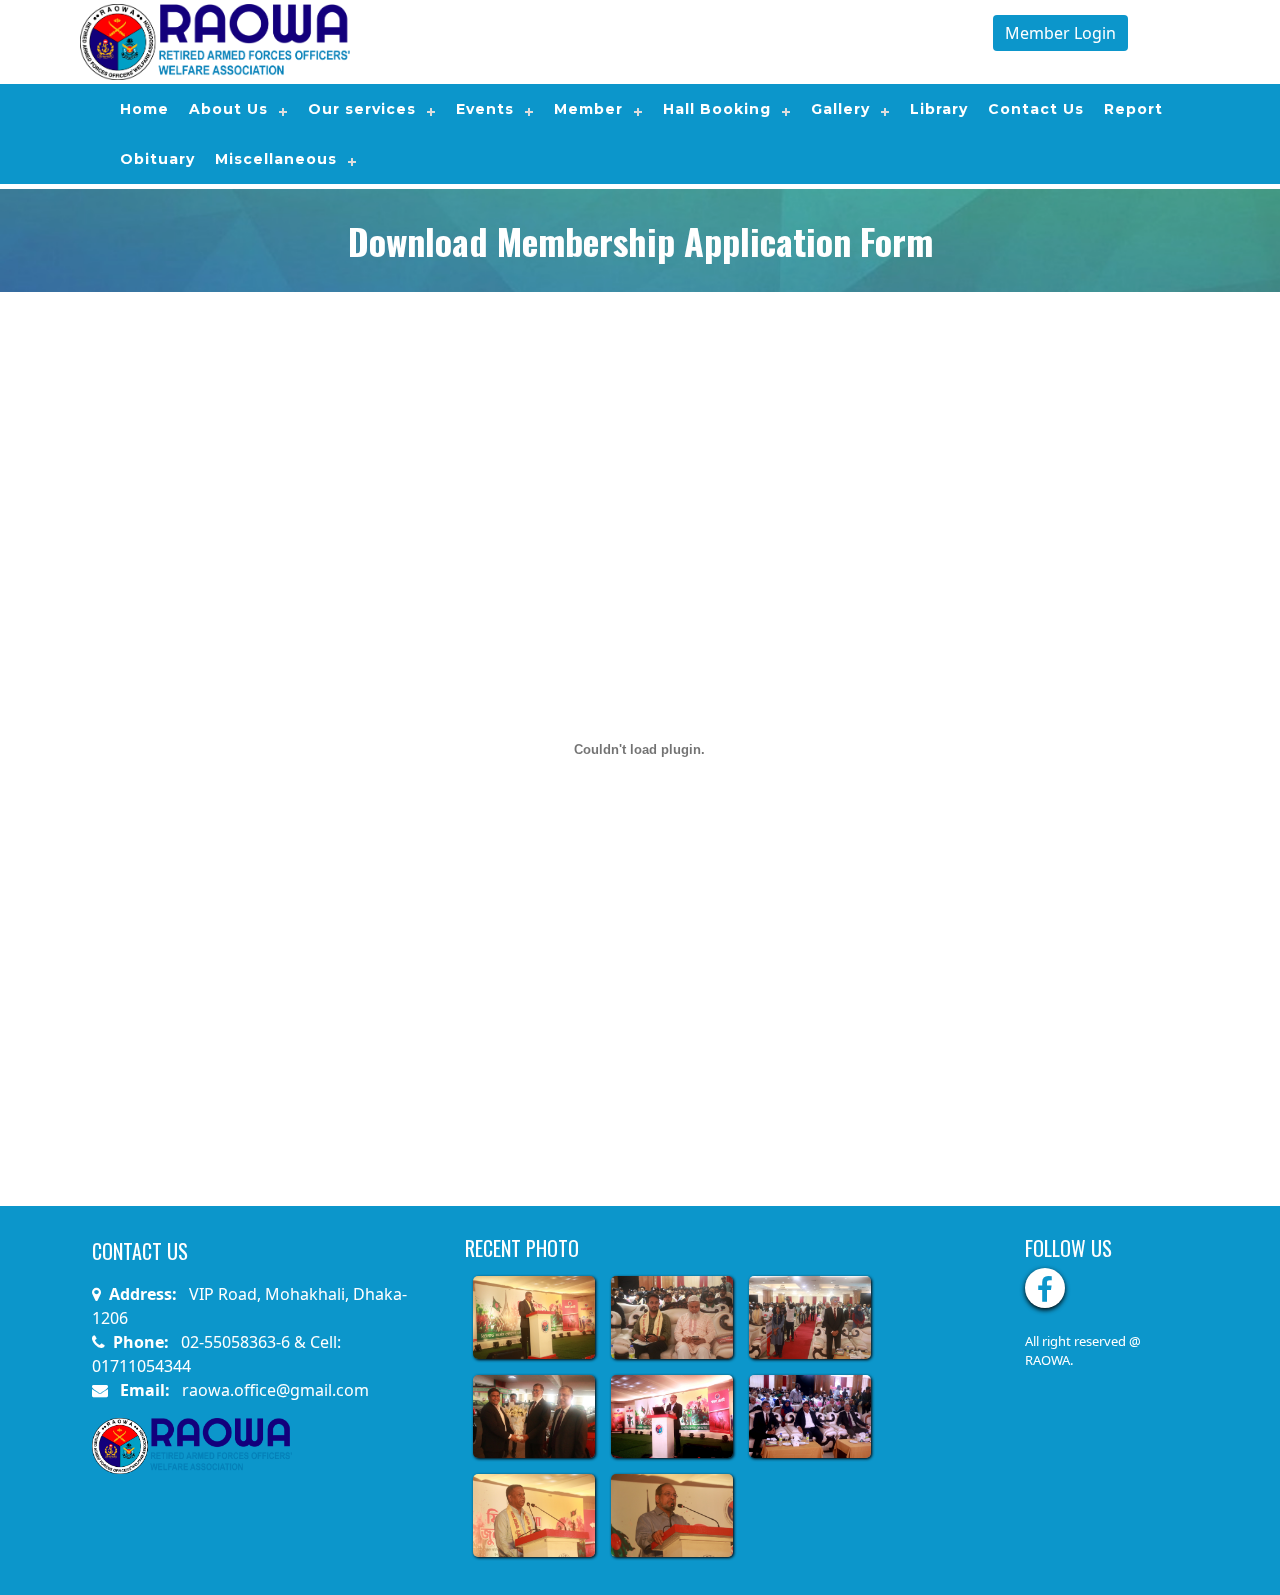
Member (588, 109)
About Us (228, 109)
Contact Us (1036, 109)
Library (939, 109)
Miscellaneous (276, 159)
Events (485, 109)
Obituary (157, 159)
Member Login (1060, 33)
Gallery (840, 109)
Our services (362, 109)
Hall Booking (717, 109)
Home (144, 109)
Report (1133, 109)
